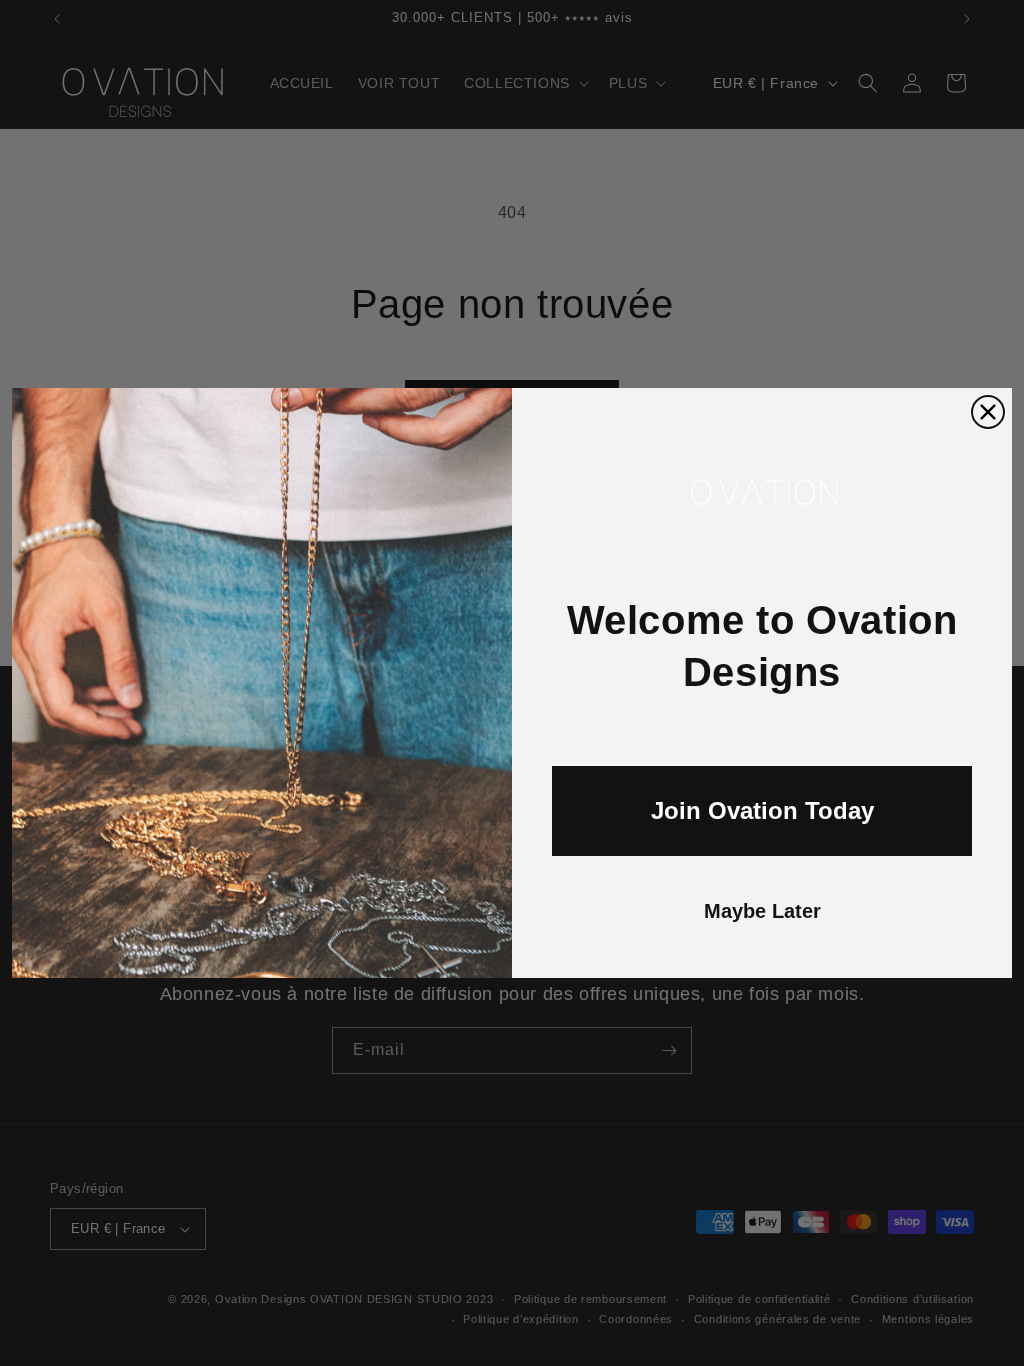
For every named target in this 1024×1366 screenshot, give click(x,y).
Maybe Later (762, 911)
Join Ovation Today (762, 810)
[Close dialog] (988, 412)
